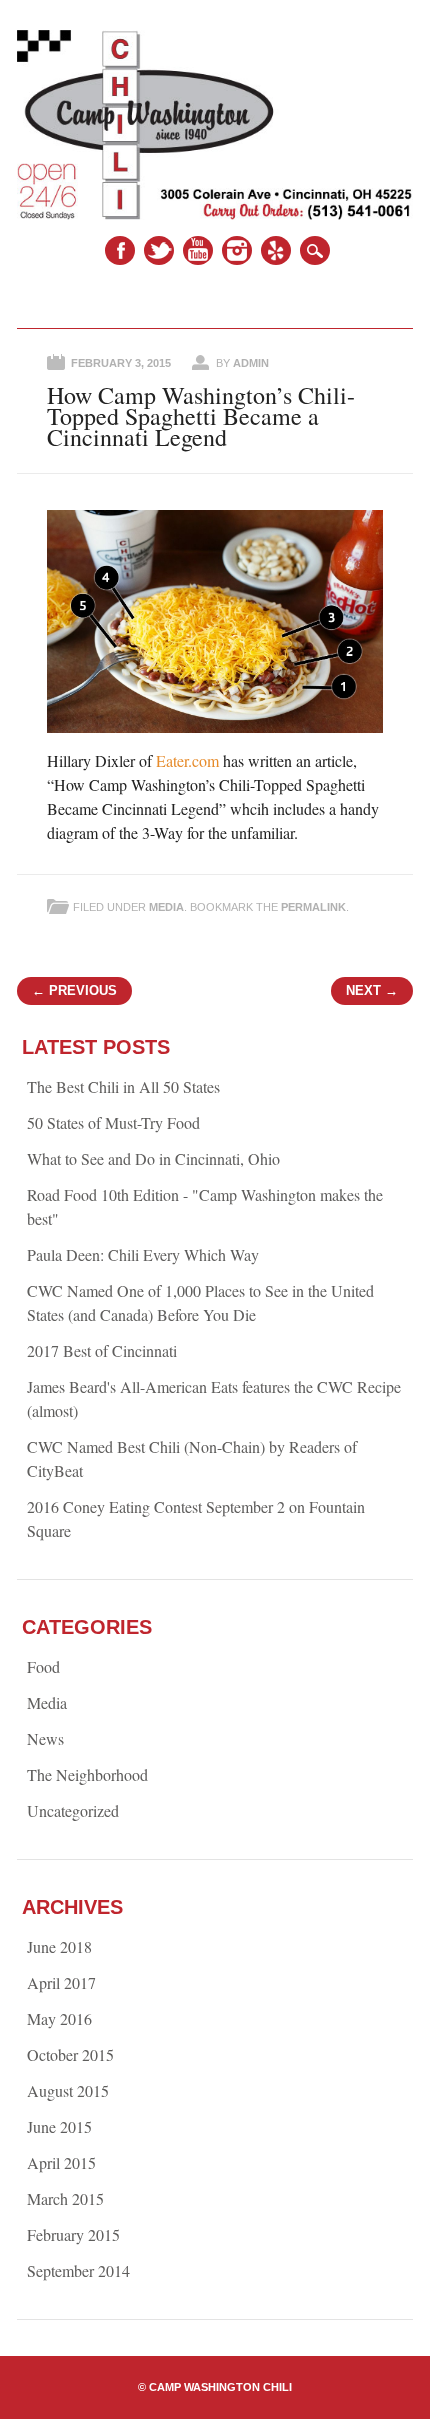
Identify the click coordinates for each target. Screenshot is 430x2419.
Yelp (276, 250)
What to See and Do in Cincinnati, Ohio (153, 1158)
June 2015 (59, 2126)
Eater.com (187, 760)
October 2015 (70, 2054)
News (45, 1738)
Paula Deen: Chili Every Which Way (143, 1254)
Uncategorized (73, 1810)
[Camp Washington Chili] (215, 213)
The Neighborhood (87, 1774)
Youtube (198, 250)
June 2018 (59, 1946)
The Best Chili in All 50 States (123, 1086)
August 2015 (68, 2090)
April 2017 (61, 1982)
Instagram (237, 250)
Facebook (120, 250)
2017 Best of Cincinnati (102, 1350)
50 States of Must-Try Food (113, 1122)
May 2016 (59, 2018)
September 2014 (78, 2270)
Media (166, 907)
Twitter (159, 250)
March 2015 (65, 2198)
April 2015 (61, 2162)
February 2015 (73, 2234)
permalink (313, 907)
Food (43, 1666)
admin (251, 363)
